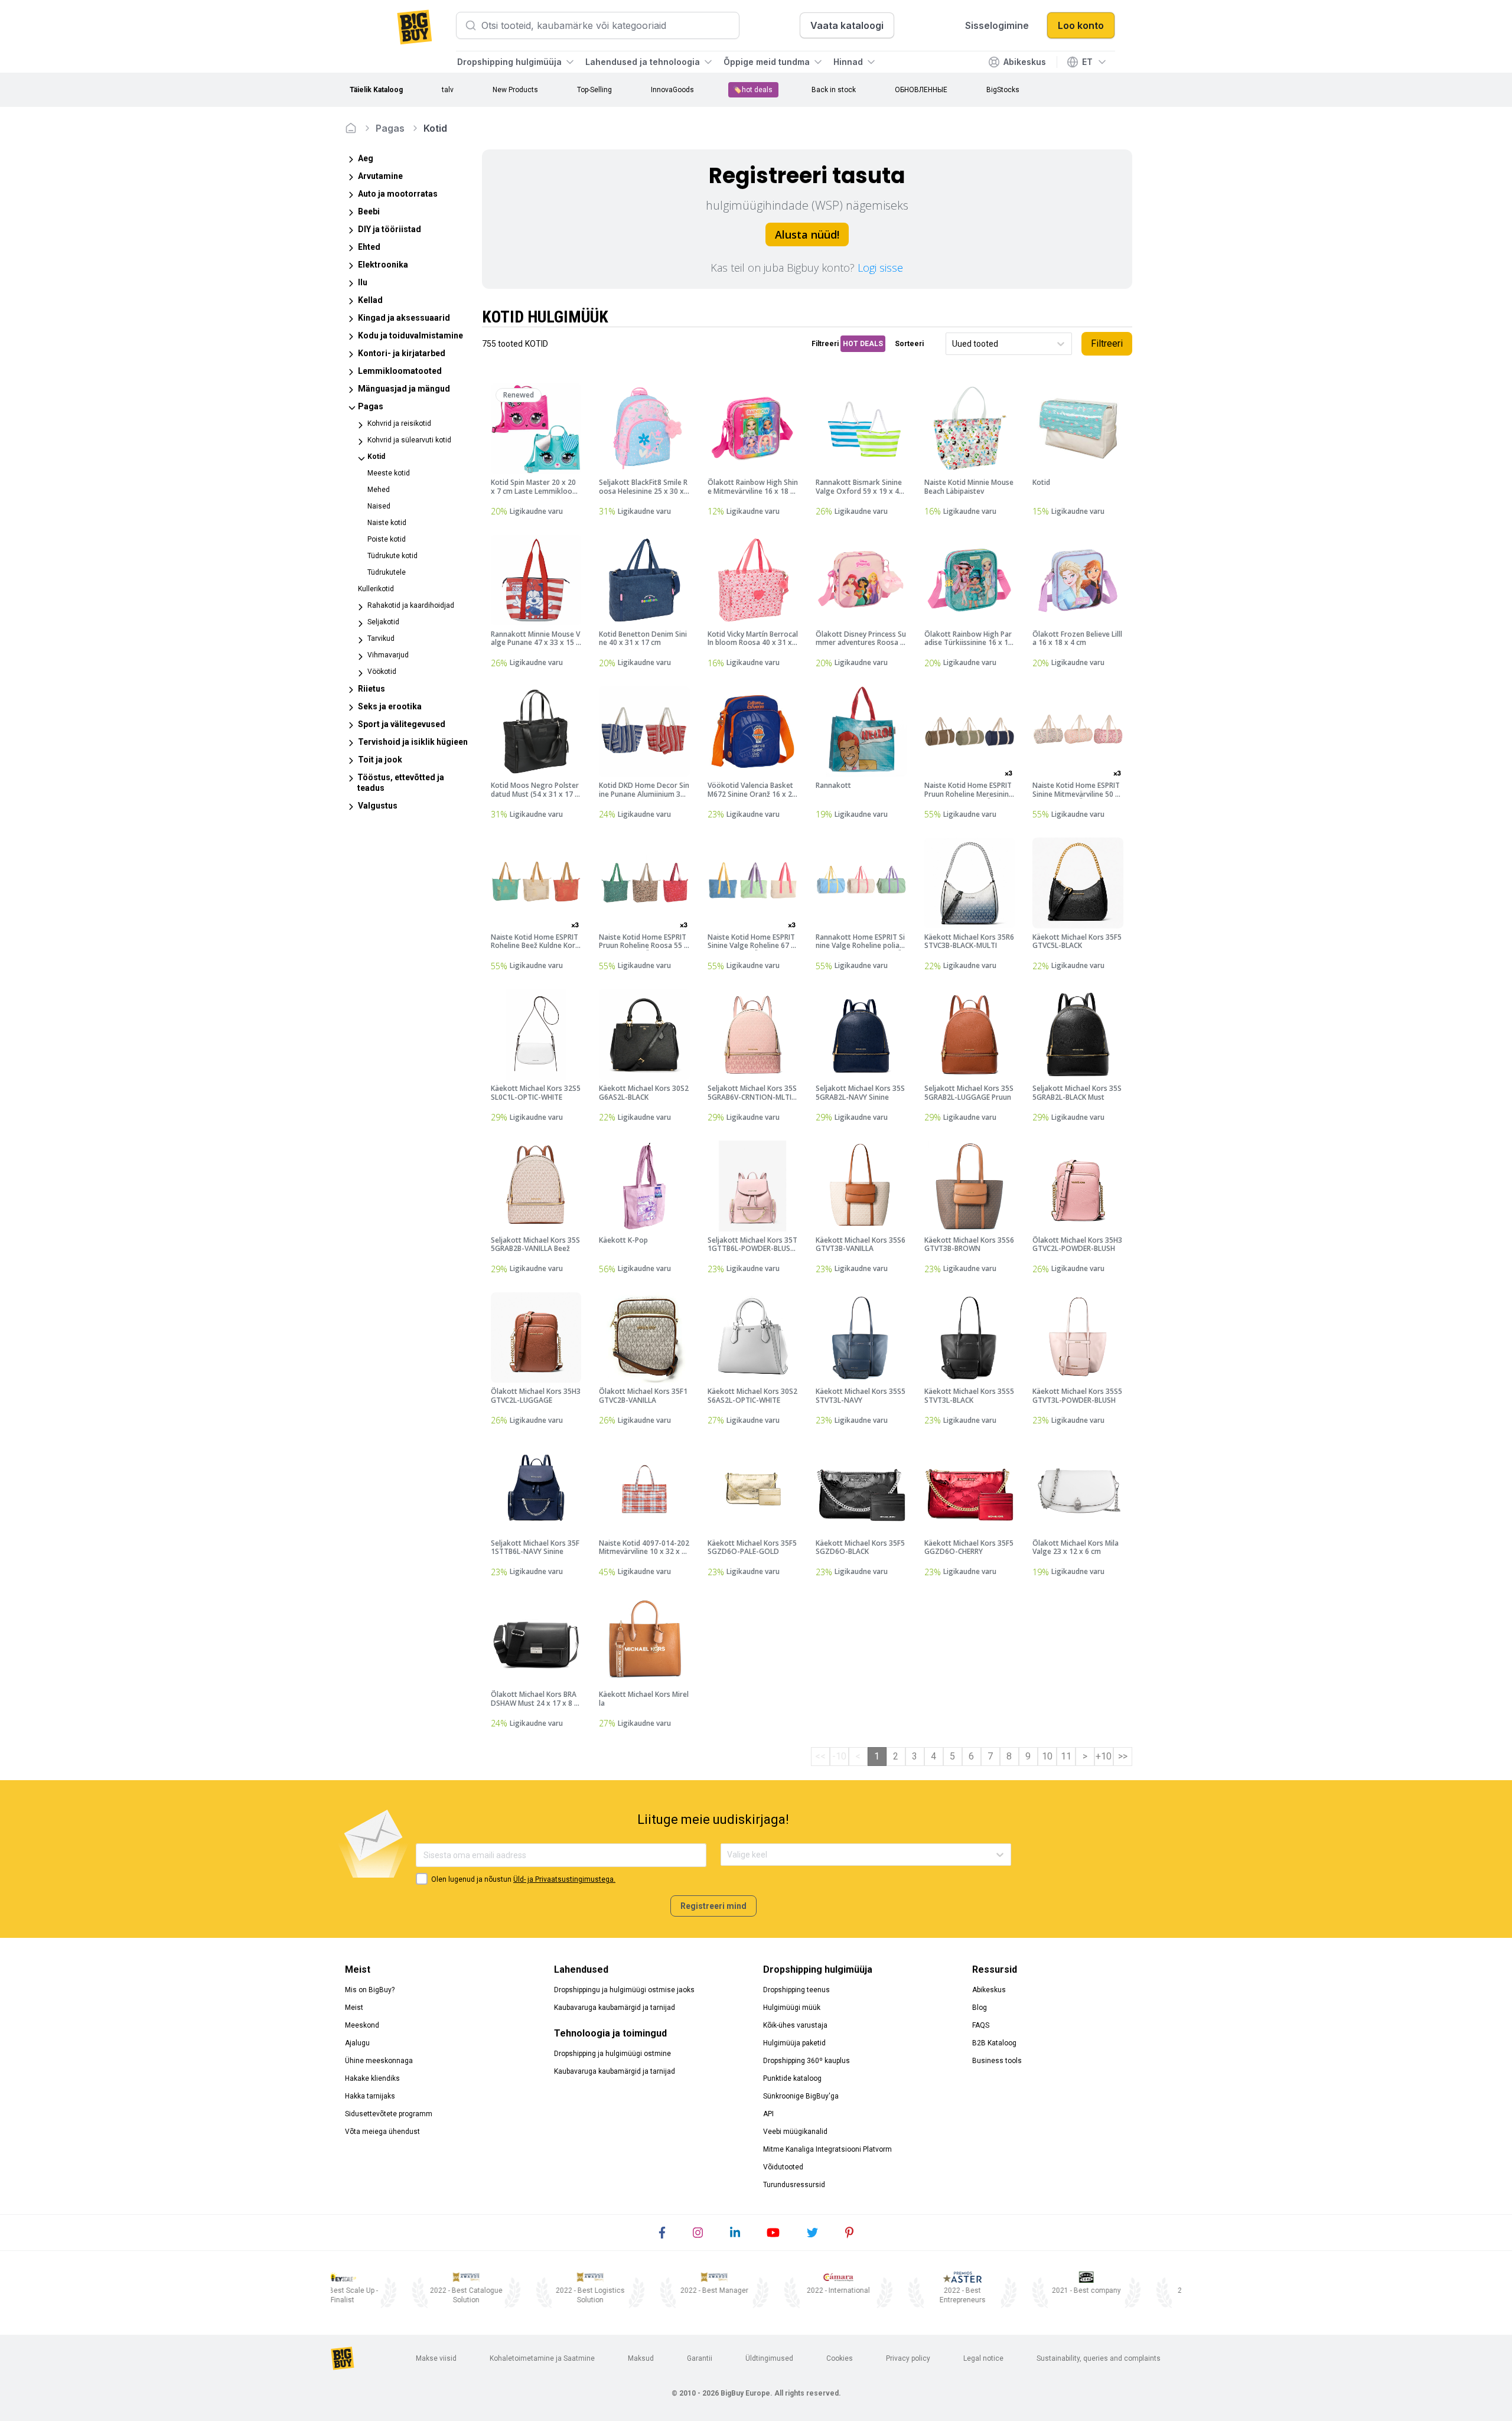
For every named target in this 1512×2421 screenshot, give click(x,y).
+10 (1104, 1756)
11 (1066, 1756)
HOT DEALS (863, 344)
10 (1047, 1756)
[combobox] (953, 344)
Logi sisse (880, 268)
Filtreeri (1107, 343)
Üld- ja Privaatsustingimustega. (564, 1879)
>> (1123, 1756)
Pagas (390, 128)
